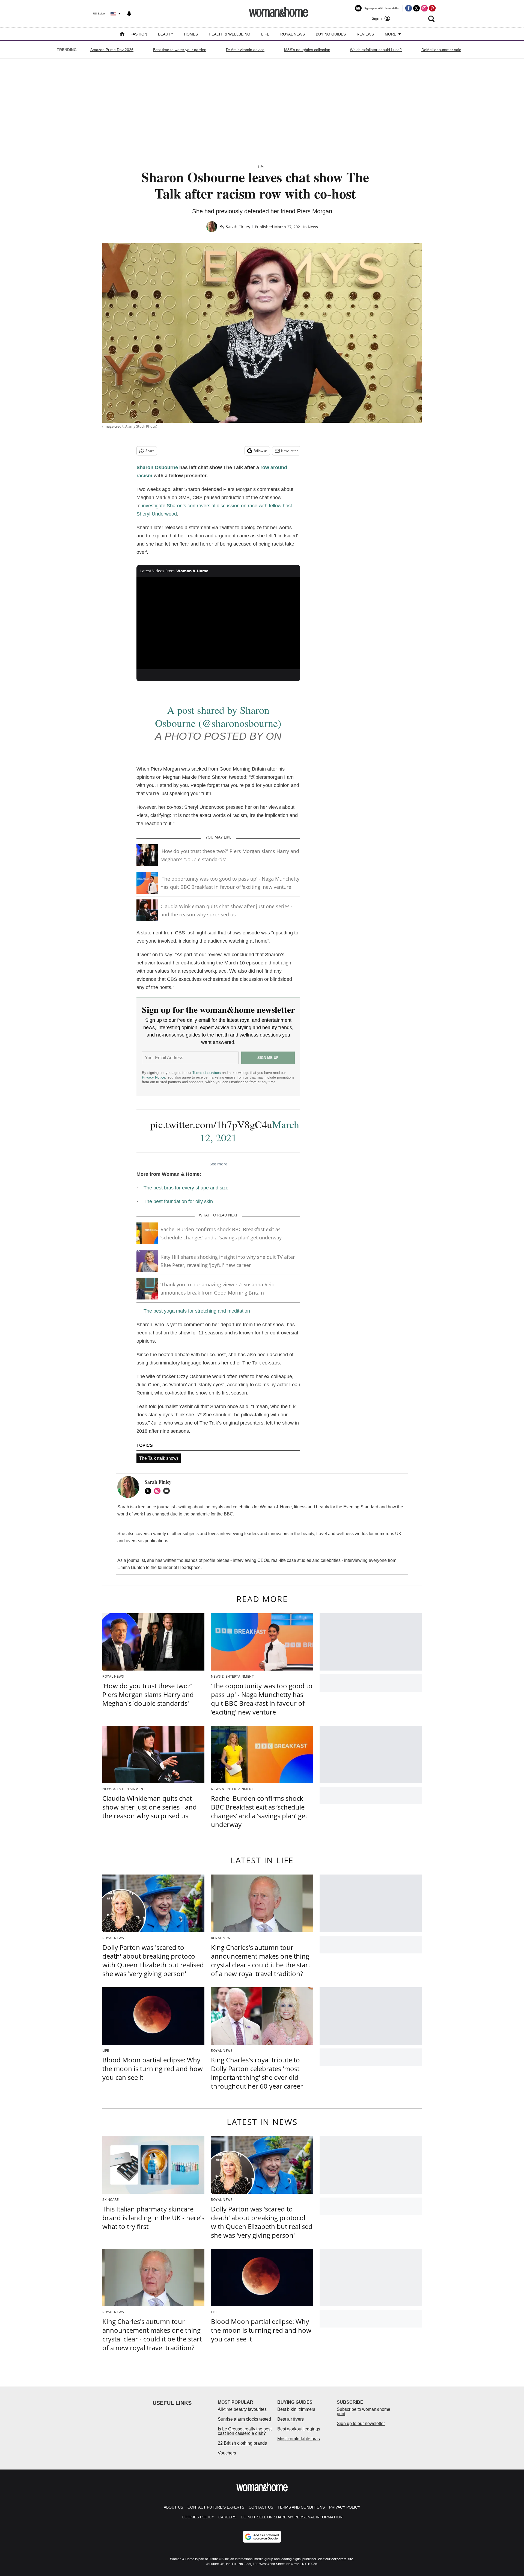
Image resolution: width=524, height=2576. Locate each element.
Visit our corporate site (335, 2559)
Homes (191, 34)
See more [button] (218, 1164)
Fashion (139, 34)
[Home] (122, 35)
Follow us (260, 451)
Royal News (293, 34)
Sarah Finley (238, 227)
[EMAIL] (168, 1491)
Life (265, 34)
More (391, 34)
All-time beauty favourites (242, 2409)
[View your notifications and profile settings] (129, 14)
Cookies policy (198, 2517)
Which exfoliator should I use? (376, 50)
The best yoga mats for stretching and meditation (197, 1311)
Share (150, 451)
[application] (218, 623)
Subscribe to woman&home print (364, 2411)
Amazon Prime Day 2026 (112, 50)
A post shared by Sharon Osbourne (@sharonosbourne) (218, 716)
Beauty (166, 34)
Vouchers (227, 2453)
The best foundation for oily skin (178, 1201)
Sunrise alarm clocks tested (244, 2419)
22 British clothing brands (242, 2443)
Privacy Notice (154, 1077)
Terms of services (207, 1073)
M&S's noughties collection (307, 50)
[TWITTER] (149, 1491)
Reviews (365, 34)
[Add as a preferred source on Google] (262, 2537)
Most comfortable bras (299, 2439)
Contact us (261, 2507)
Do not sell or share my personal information (292, 2517)
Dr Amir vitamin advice (245, 50)
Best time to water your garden (180, 50)
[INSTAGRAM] (159, 1491)
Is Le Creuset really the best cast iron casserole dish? (245, 2431)
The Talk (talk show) (159, 1458)
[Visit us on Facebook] (409, 8)
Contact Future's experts (216, 2507)
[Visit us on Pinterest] (432, 8)
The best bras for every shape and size (186, 1188)
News (313, 227)
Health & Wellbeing (230, 34)
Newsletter (289, 451)
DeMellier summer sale (441, 50)
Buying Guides (331, 34)
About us (173, 2507)
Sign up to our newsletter (361, 2423)
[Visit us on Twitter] (416, 8)
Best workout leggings (299, 2429)
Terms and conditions (301, 2507)
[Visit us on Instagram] (424, 8)
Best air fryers (291, 2419)
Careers (227, 2517)
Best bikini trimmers (296, 2409)
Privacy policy (345, 2507)
